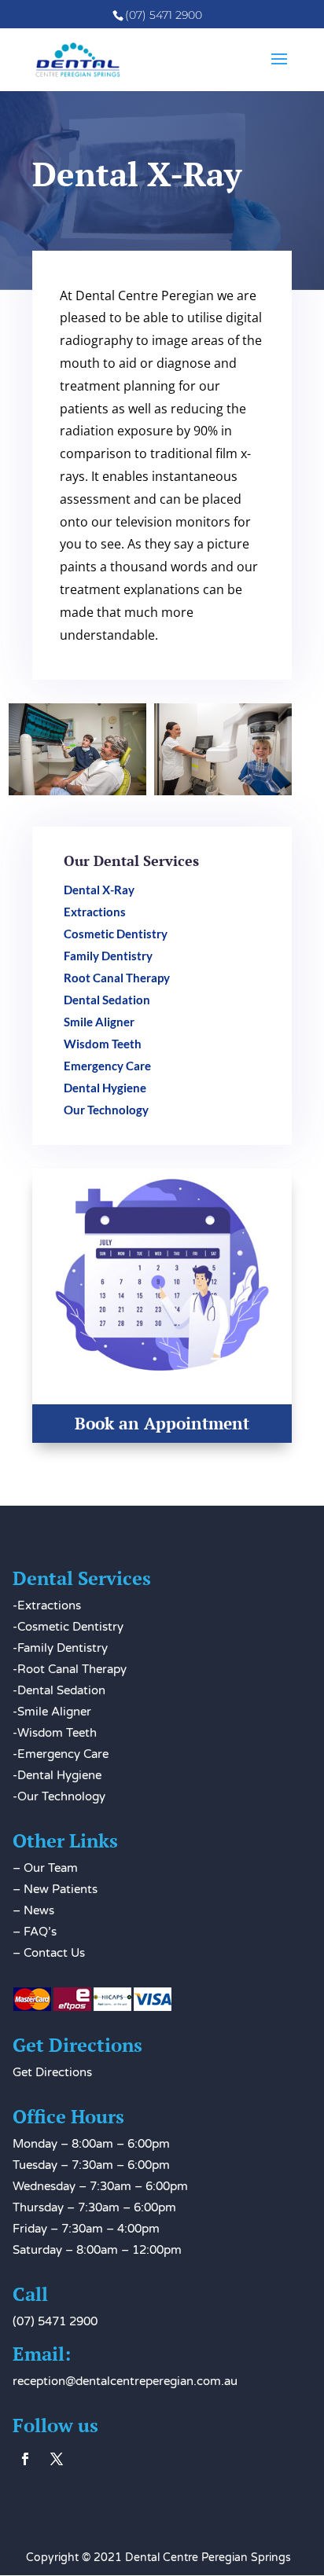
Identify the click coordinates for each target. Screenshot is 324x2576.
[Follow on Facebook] (25, 2459)
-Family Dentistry (60, 1648)
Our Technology (106, 1110)
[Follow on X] (57, 2459)
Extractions (95, 912)
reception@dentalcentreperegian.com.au (125, 2381)
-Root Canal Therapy (70, 1669)
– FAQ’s (35, 1932)
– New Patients (55, 1889)
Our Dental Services (131, 861)
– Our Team (45, 1868)
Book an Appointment (162, 1423)
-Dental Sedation (59, 1690)
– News (33, 1910)
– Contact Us (49, 1953)
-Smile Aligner (52, 1712)
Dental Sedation (107, 1000)
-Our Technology (59, 1796)
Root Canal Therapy (117, 978)
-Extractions (47, 1605)
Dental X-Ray (99, 890)
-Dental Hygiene (57, 1775)
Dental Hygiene (105, 1088)
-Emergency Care (61, 1754)
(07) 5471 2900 (55, 2321)
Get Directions (52, 2072)
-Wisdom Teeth (55, 1733)
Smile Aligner (99, 1022)
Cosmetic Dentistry (116, 934)
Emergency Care (107, 1066)
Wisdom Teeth (103, 1044)
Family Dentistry (108, 956)
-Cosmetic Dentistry (68, 1627)
